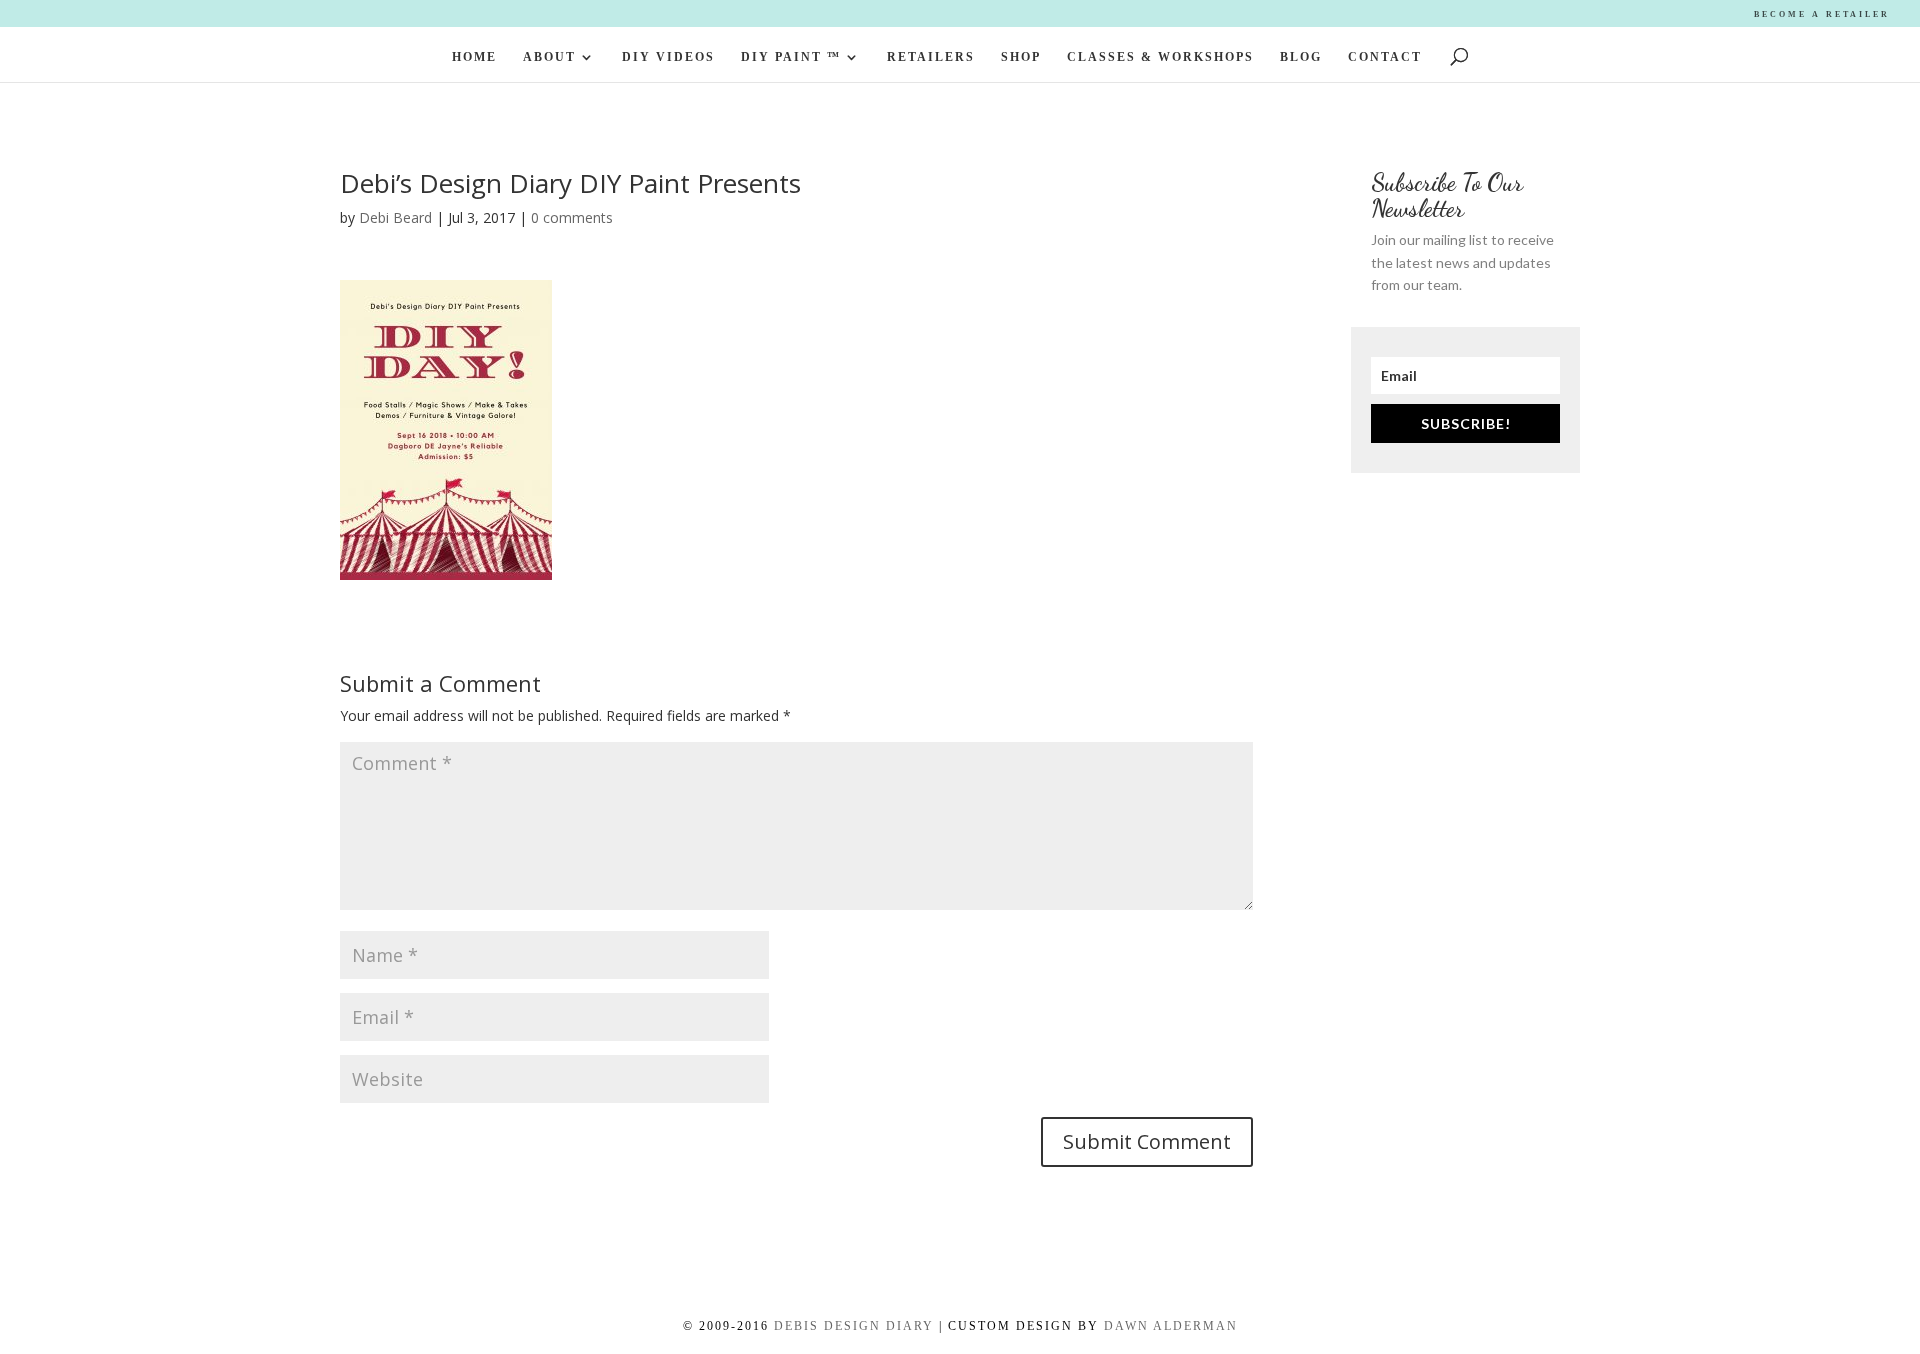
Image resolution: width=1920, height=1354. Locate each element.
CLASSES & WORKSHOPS (1160, 57)
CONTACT (1385, 57)
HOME (474, 57)
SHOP (1021, 57)
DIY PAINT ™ (791, 57)
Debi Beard (395, 217)
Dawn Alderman (1171, 1326)
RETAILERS (931, 57)
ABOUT (549, 57)
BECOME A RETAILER (1822, 14)
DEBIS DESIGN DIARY (854, 1326)
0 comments (572, 217)
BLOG (1301, 57)
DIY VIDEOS (668, 57)
